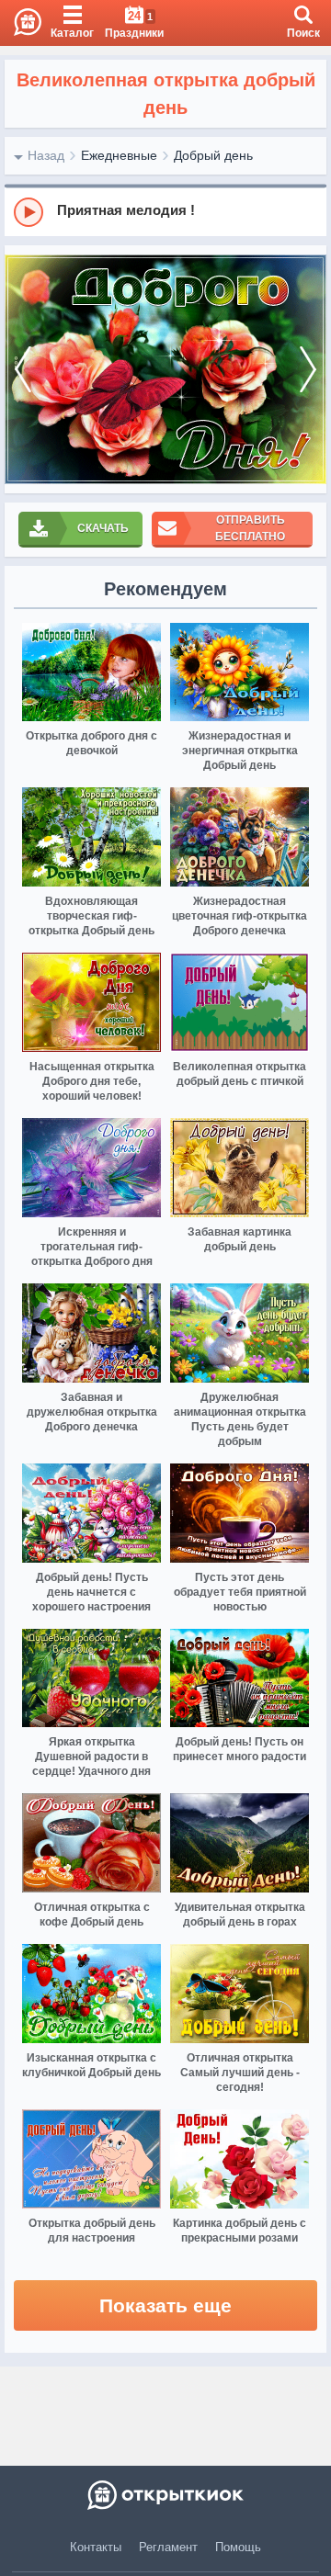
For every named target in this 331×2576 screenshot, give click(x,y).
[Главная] (21, 23)
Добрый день (213, 155)
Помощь (238, 2547)
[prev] (23, 369)
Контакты (96, 2547)
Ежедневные (119, 155)
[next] (308, 369)
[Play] (29, 212)
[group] (165, 211)
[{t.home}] (165, 2495)
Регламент (168, 2547)
